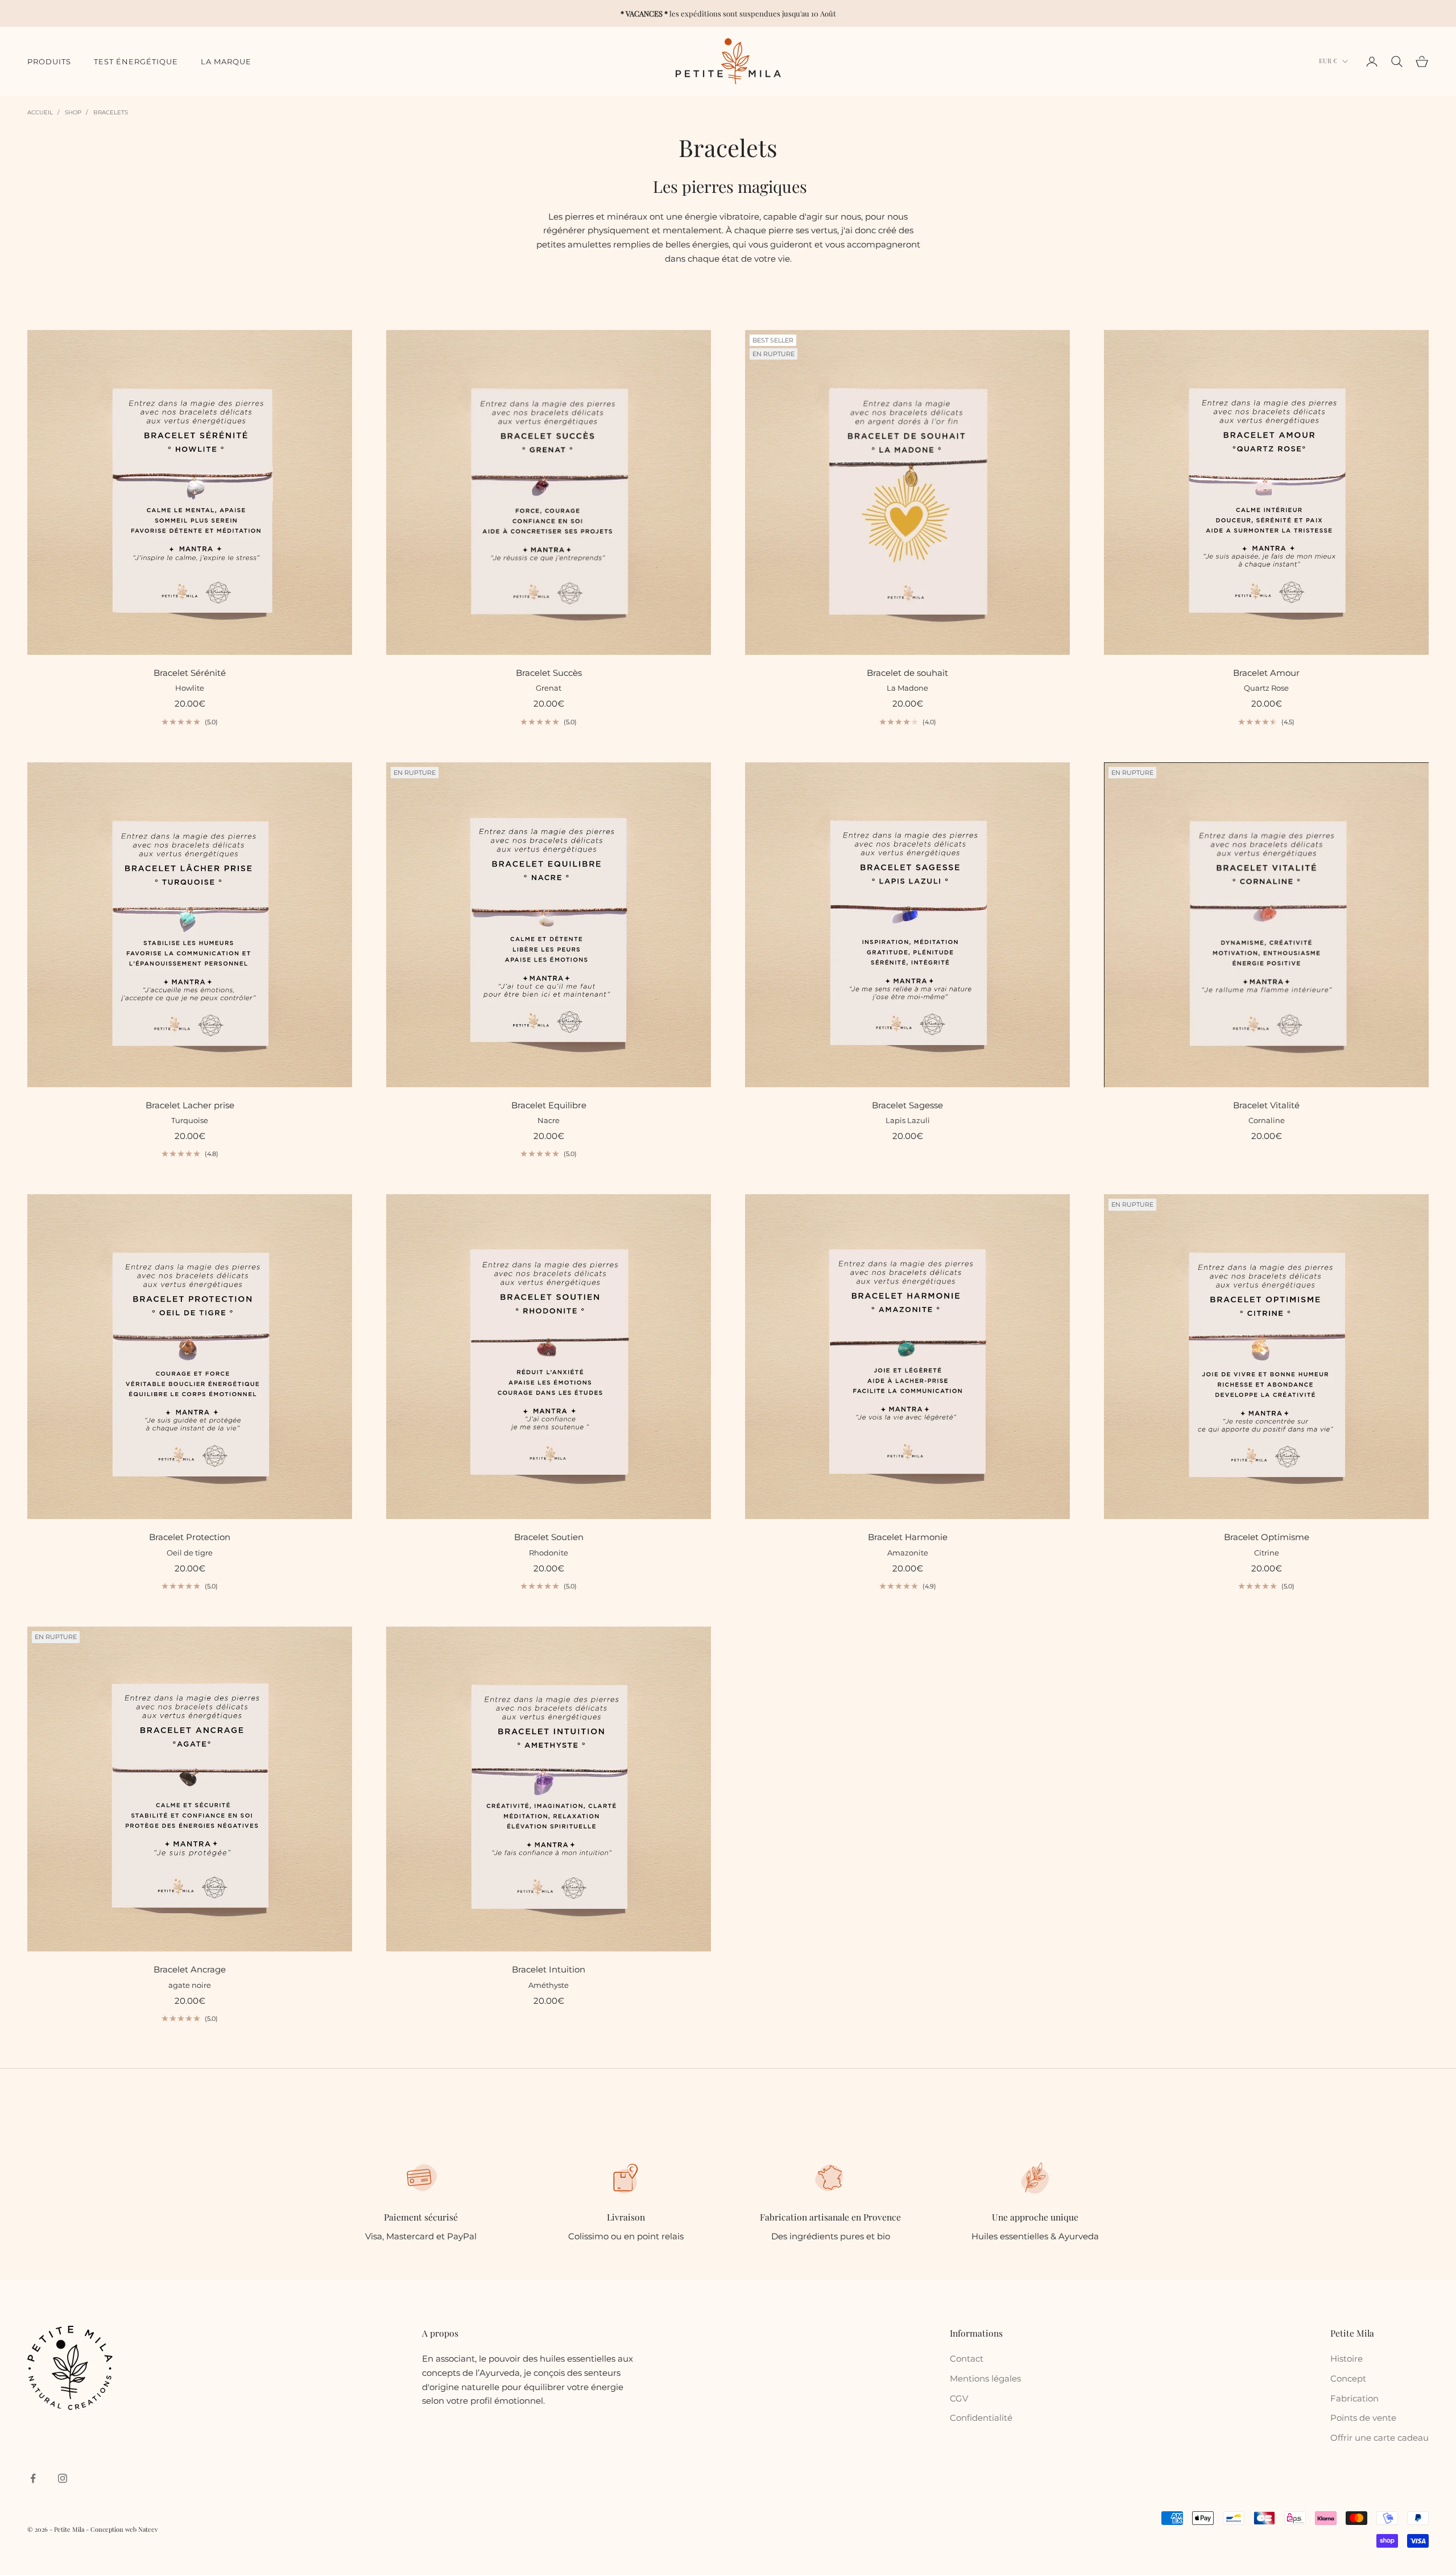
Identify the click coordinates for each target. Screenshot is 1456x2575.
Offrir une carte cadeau (1380, 2438)
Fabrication (1354, 2398)
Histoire (1347, 2359)
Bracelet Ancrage (190, 1969)
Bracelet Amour (1266, 673)
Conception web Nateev (124, 2529)
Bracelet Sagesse (907, 1105)
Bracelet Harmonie (908, 1537)
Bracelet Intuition (549, 1969)
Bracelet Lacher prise (190, 1105)
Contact (967, 2359)
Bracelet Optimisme (1267, 1537)
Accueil (40, 112)
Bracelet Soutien (549, 1537)
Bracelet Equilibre (549, 1105)
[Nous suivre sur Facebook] (33, 2478)
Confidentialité (981, 2418)
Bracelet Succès (549, 673)
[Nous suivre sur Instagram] (63, 2478)
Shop (73, 112)
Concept (1348, 2378)
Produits (49, 61)
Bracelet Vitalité (1266, 1105)
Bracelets (111, 112)
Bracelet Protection (190, 1537)
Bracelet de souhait (907, 673)
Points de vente (1363, 2418)
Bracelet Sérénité (190, 673)
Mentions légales (985, 2378)
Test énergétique (136, 61)
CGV (959, 2398)
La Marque (226, 61)
